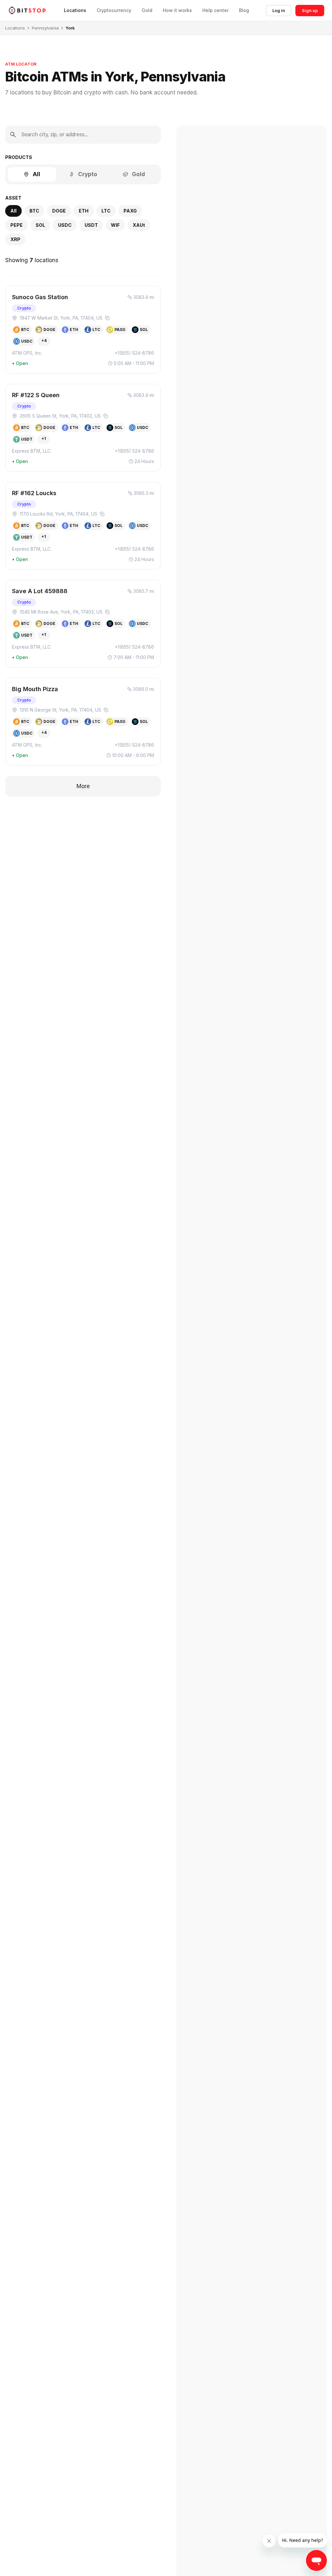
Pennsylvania (45, 28)
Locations (75, 10)
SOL (40, 225)
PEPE (17, 225)
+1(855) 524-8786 (134, 353)
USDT (91, 225)
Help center (215, 10)
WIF (115, 225)
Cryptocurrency (114, 10)
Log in (279, 10)
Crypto (88, 174)
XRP (15, 239)
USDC (65, 225)
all (13, 211)
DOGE (59, 211)
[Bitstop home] (27, 10)
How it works (177, 10)
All (36, 174)
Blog (244, 10)
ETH (84, 211)
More (83, 786)
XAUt (139, 225)
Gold (147, 10)
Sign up (310, 10)
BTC (34, 211)
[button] (83, 330)
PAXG (130, 211)
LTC (106, 211)
